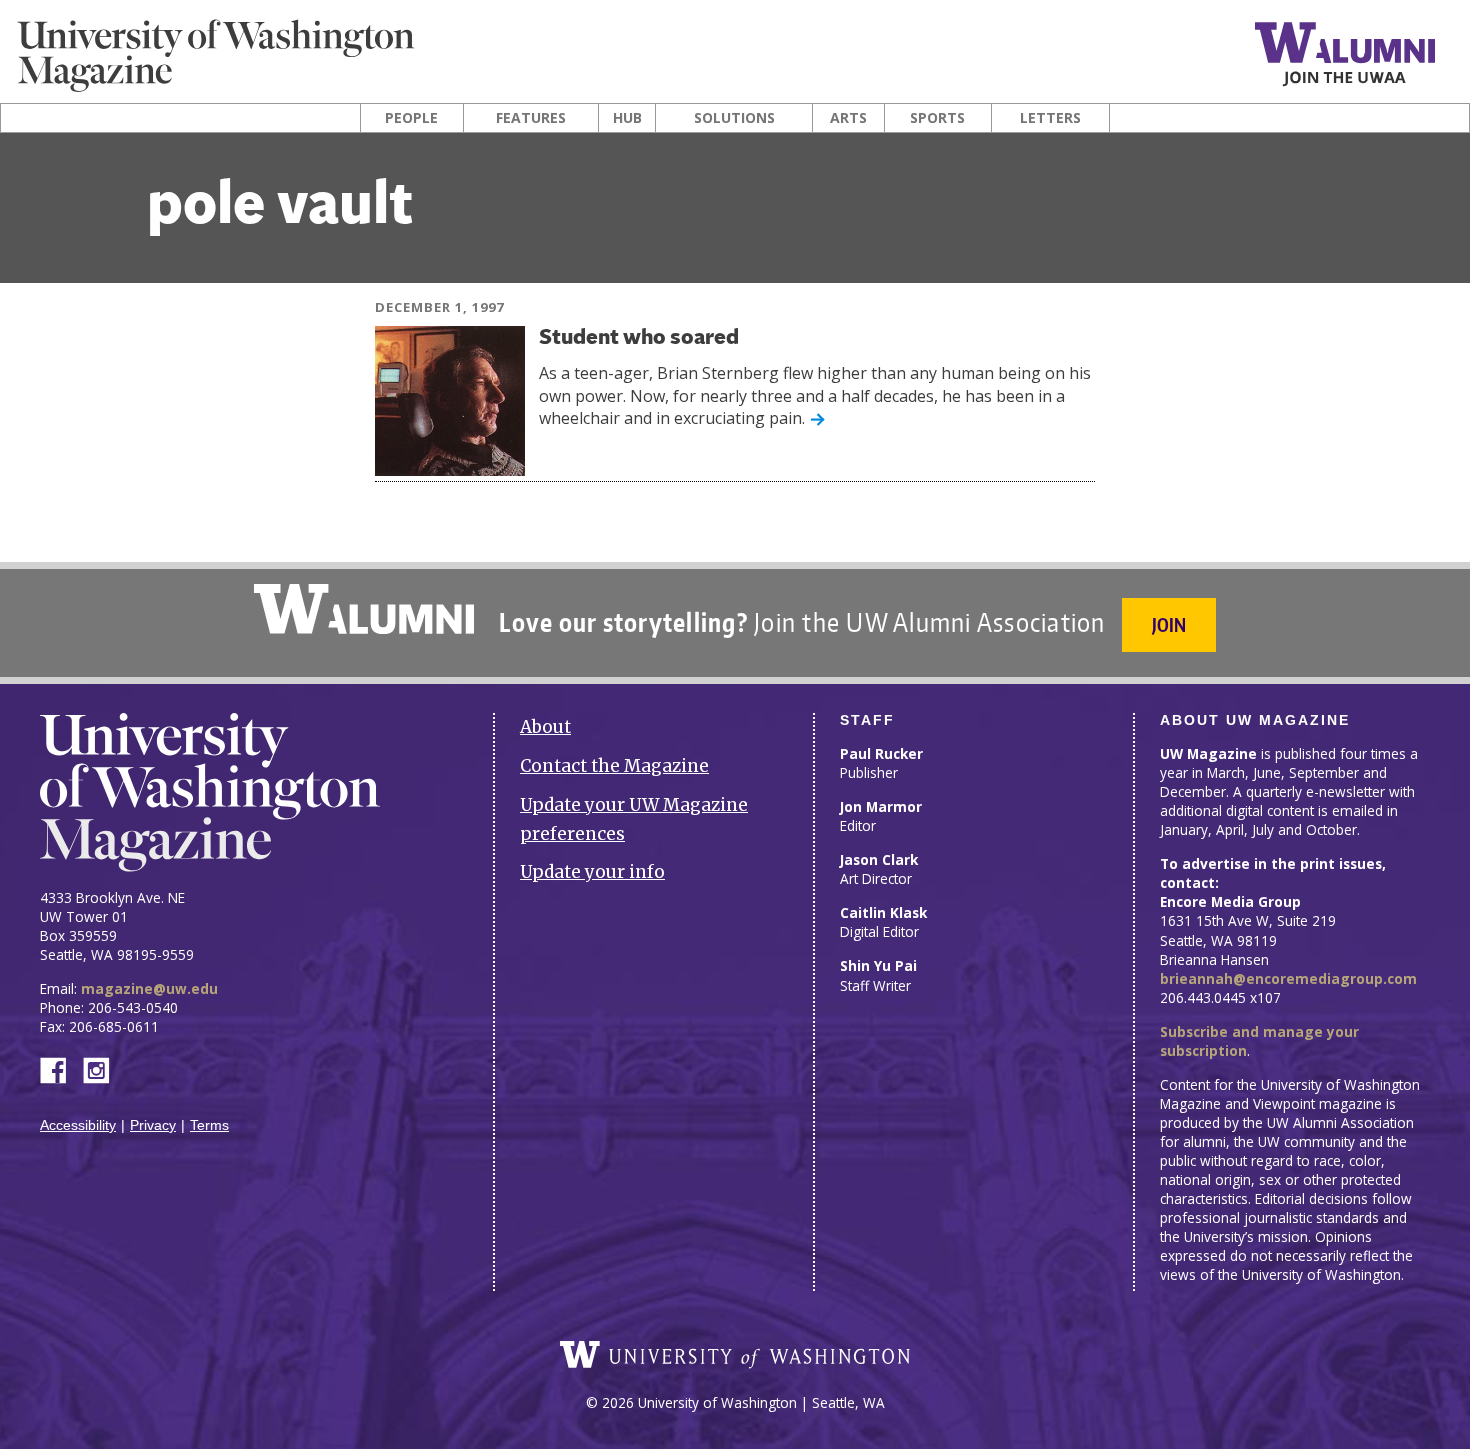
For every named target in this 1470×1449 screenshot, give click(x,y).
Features (531, 118)
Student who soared (639, 338)
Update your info (592, 872)
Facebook (61, 1068)
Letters (1050, 118)
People (411, 118)
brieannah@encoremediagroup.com (1288, 978)
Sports (937, 118)
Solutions (734, 118)
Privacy (153, 1125)
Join (1169, 624)
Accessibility (78, 1125)
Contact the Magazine (614, 766)
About (545, 727)
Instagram (103, 1068)
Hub (627, 118)
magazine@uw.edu (149, 988)
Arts (848, 118)
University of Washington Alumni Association (364, 609)
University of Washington (735, 1355)
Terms (209, 1125)
